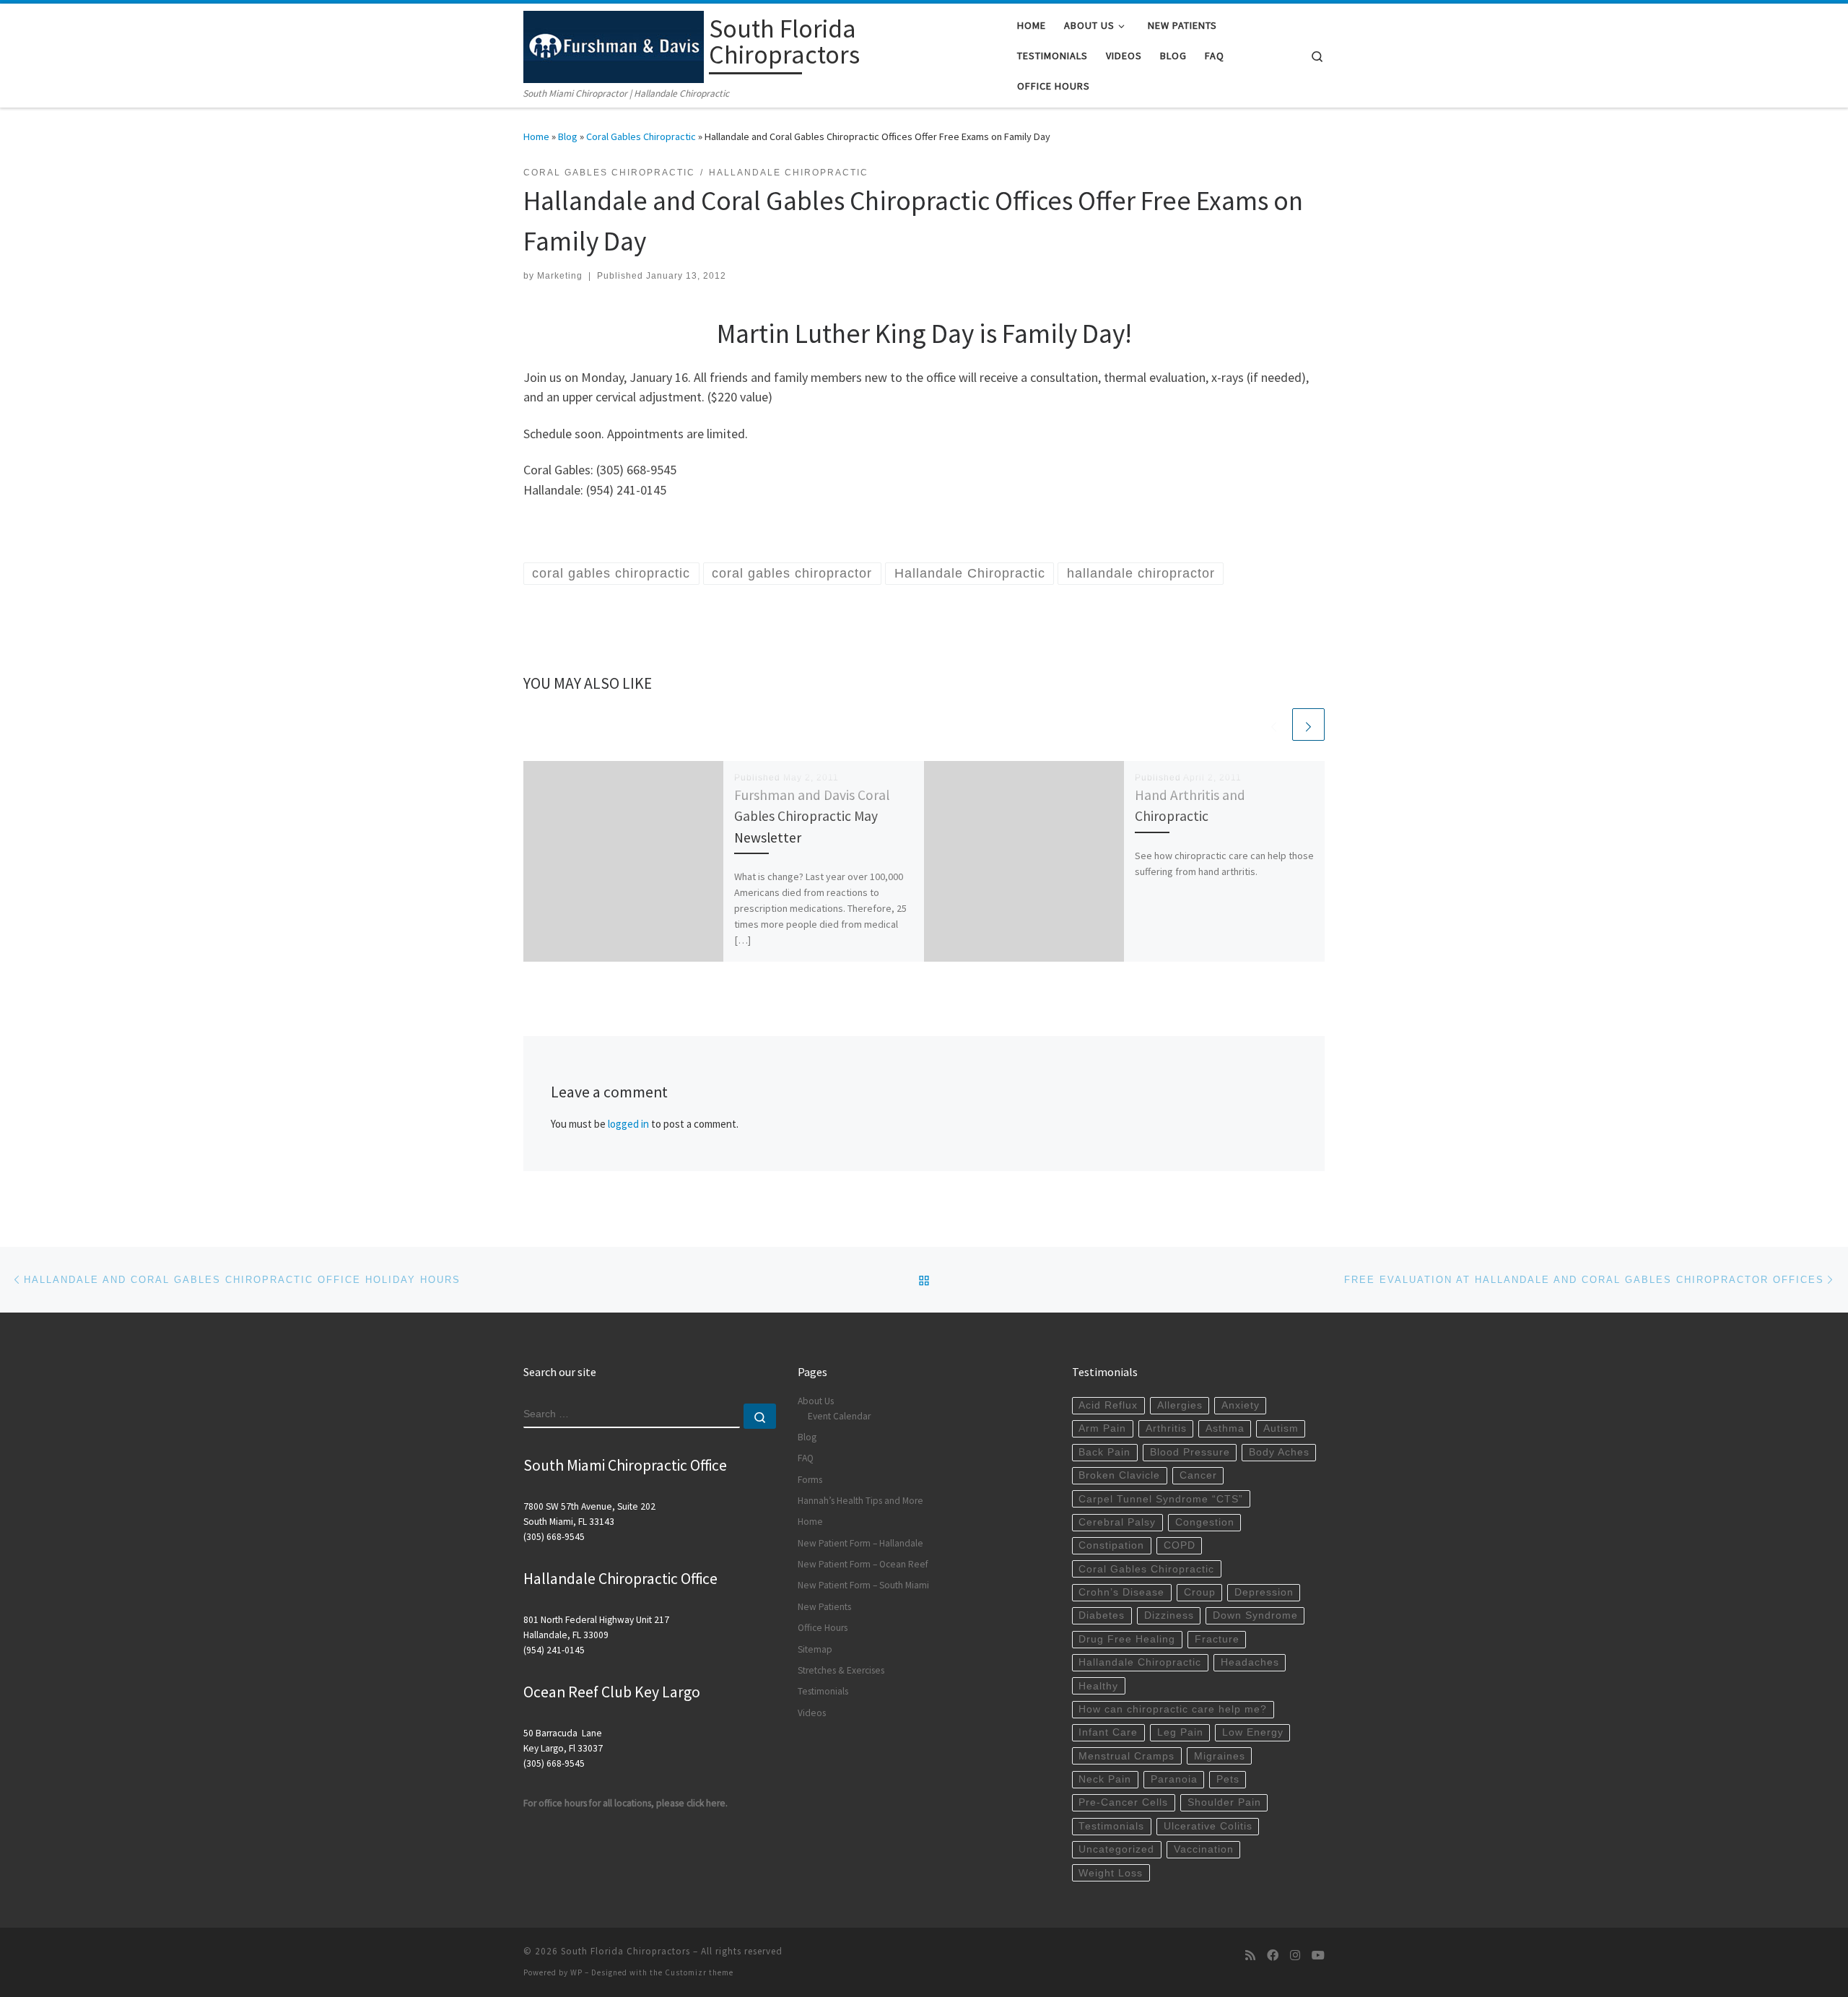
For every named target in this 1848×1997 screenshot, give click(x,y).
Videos (812, 1713)
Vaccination (1204, 1849)
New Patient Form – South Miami (863, 1585)
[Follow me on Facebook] (1273, 1955)
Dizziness (1169, 1615)
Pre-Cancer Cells (1123, 1802)
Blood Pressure (1190, 1452)
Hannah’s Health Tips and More (860, 1501)
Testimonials (823, 1691)
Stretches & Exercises (841, 1670)
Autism (1281, 1428)
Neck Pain (1105, 1779)
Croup (1200, 1592)
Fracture (1217, 1639)
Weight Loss (1111, 1873)
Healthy (1098, 1686)
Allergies (1180, 1405)
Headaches (1250, 1662)
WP (576, 1972)
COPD (1180, 1545)
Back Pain (1104, 1452)
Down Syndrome (1255, 1615)
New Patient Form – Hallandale (860, 1543)
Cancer (1198, 1475)
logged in (628, 1124)
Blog (568, 136)
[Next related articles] (1308, 725)
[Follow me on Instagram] (1295, 1955)
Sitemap (815, 1649)
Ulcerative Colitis (1208, 1826)
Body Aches (1279, 1452)
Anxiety (1241, 1405)
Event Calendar (839, 1416)
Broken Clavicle (1119, 1475)
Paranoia (1174, 1779)
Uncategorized (1116, 1849)
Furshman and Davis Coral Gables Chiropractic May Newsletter (812, 816)
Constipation (1111, 1545)
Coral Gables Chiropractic (641, 136)
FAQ (806, 1458)
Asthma (1225, 1428)
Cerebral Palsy (1117, 1522)
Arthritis (1166, 1428)
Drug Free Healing (1127, 1639)
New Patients (824, 1607)
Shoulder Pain (1224, 1802)
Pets (1228, 1779)
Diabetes (1102, 1615)
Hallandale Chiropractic (1140, 1662)
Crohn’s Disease (1121, 1592)
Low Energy (1253, 1732)
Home (536, 136)
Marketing (560, 276)
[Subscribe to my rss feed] (1250, 1955)
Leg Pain (1180, 1732)
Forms (810, 1480)
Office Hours (823, 1628)
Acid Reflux (1108, 1405)
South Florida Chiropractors (626, 1951)
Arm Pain (1102, 1428)
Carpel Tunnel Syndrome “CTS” (1161, 1499)
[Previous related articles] (1274, 725)
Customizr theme (699, 1972)
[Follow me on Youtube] (1318, 1955)
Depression (1264, 1592)
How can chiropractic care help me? (1173, 1709)
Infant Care (1108, 1732)
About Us (816, 1401)
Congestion (1205, 1522)
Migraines (1220, 1756)
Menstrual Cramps (1126, 1756)
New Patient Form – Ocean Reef (863, 1564)
